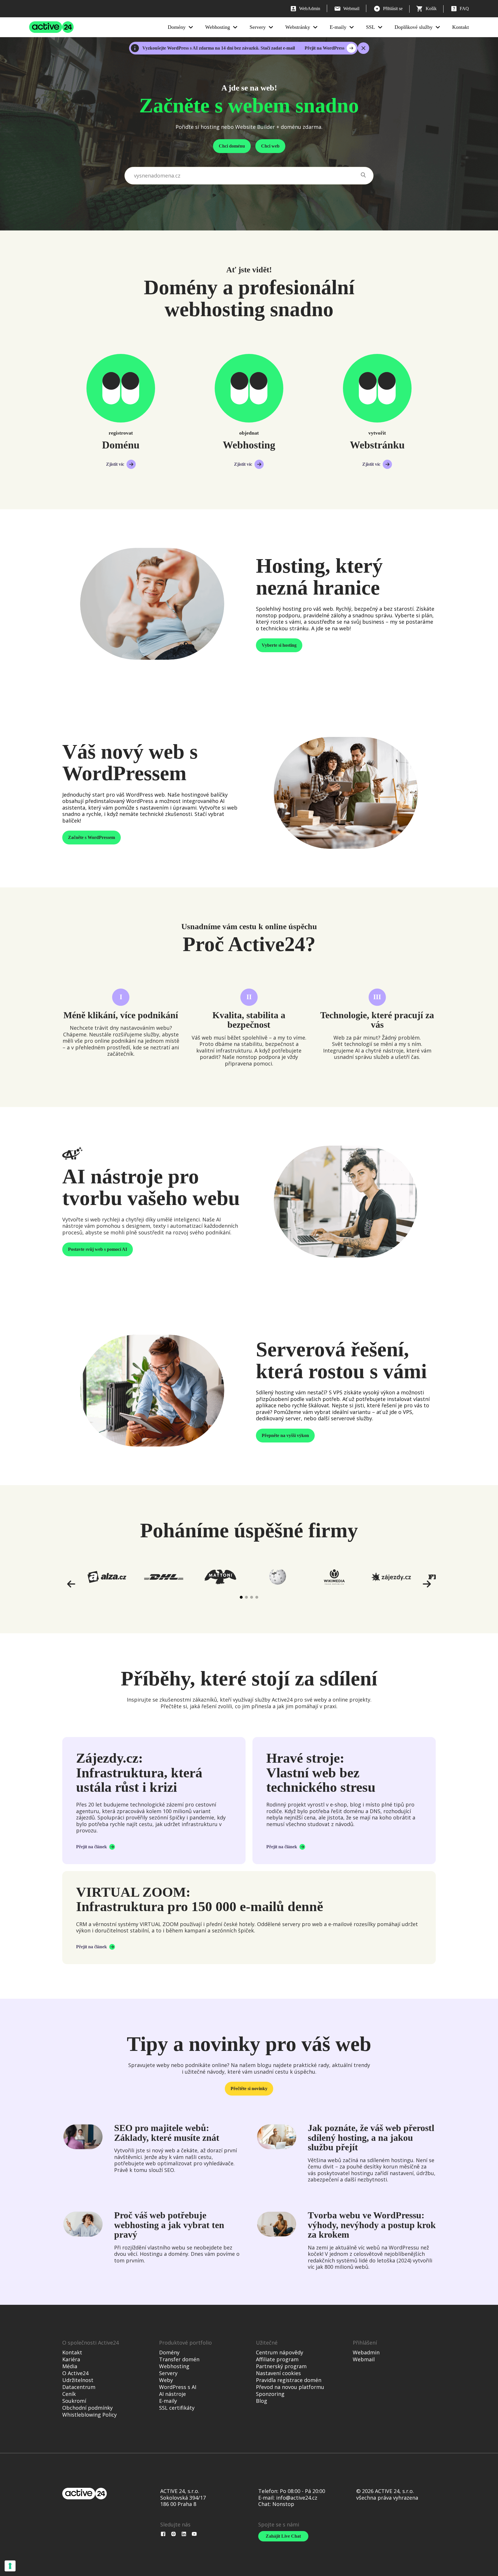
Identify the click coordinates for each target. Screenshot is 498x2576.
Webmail (364, 2359)
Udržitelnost (78, 2380)
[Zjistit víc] (121, 388)
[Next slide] (427, 1584)
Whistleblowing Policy (89, 2415)
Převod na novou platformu (290, 2387)
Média (70, 2366)
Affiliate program (277, 2359)
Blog (262, 2401)
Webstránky (298, 27)
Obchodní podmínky (87, 2408)
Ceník (69, 2394)
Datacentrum (79, 2387)
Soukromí (74, 2401)
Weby (166, 2380)
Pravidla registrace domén (289, 2380)
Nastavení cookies (278, 2373)
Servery (258, 27)
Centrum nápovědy (280, 2352)
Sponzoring (270, 2394)
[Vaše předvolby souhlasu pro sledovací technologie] (10, 2566)
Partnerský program (281, 2366)
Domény (177, 27)
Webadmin (366, 2352)
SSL (370, 27)
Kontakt (461, 27)
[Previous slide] (71, 1584)
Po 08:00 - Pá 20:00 (302, 2491)
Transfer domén (179, 2359)
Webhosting (218, 27)
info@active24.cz (297, 2498)
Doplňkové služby (414, 27)
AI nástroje (172, 2394)
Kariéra (71, 2359)
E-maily (338, 27)
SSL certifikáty (177, 2408)
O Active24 (75, 2373)
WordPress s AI (178, 2387)
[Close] (363, 48)
